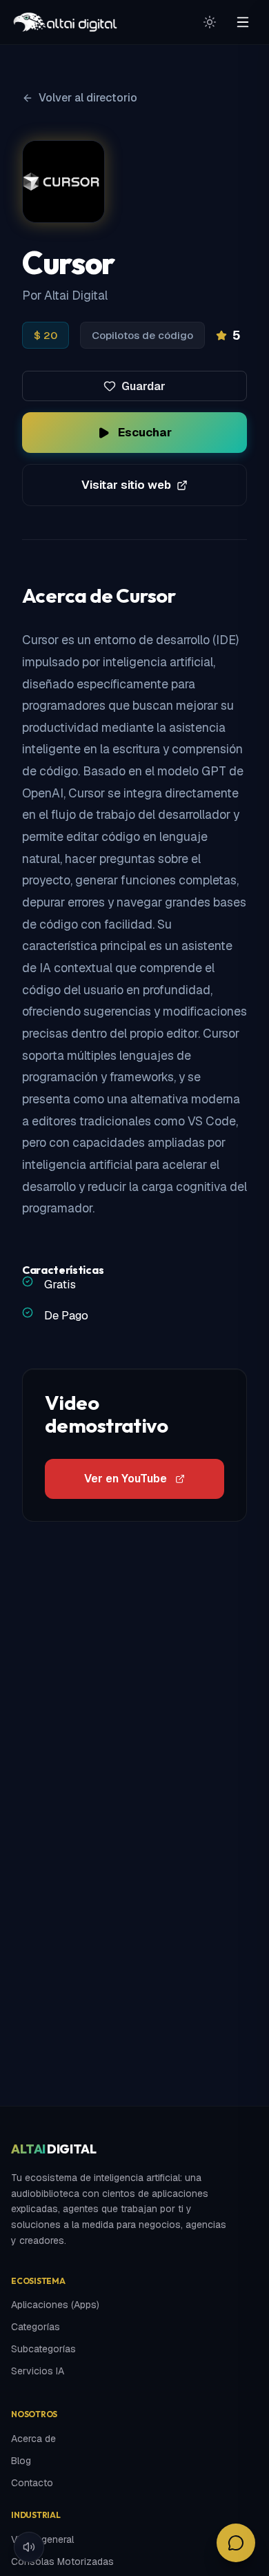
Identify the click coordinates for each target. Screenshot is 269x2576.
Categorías (36, 2327)
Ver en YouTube (126, 1479)
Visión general (42, 2539)
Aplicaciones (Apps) (55, 2305)
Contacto (32, 2483)
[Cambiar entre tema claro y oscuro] (210, 22)
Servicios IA (38, 2371)
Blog (21, 2461)
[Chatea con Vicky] (236, 2543)
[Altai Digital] (65, 22)
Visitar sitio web (126, 485)
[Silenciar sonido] (29, 2547)
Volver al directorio (88, 98)
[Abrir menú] (243, 22)
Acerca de (33, 2439)
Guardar (143, 386)
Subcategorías (43, 2349)
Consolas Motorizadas (62, 2562)
